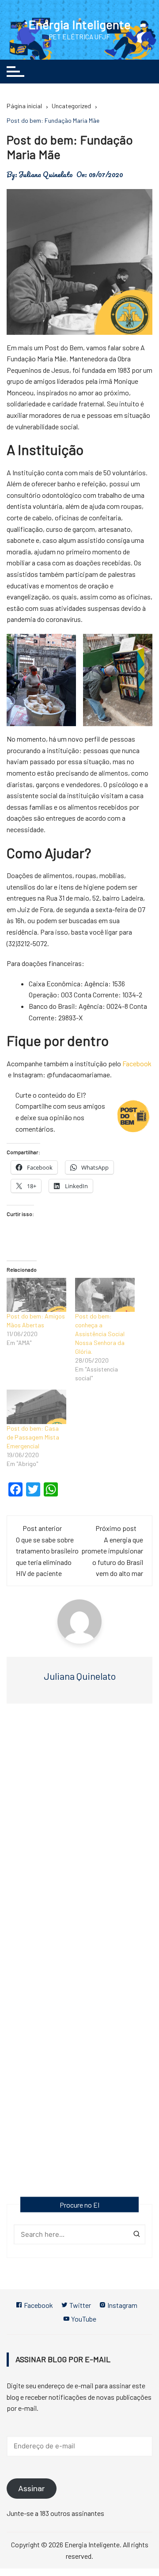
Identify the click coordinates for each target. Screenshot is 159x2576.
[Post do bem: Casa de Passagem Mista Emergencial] (36, 1407)
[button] (41, 680)
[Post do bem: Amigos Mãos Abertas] (36, 1295)
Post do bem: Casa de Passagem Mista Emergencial (33, 1437)
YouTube (83, 2319)
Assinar (32, 2489)
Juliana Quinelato (46, 174)
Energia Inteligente (79, 24)
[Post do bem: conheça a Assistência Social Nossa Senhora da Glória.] (105, 1295)
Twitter (79, 2305)
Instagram (122, 2305)
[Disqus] (79, 1839)
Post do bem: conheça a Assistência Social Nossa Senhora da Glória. (100, 1334)
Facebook (137, 1063)
